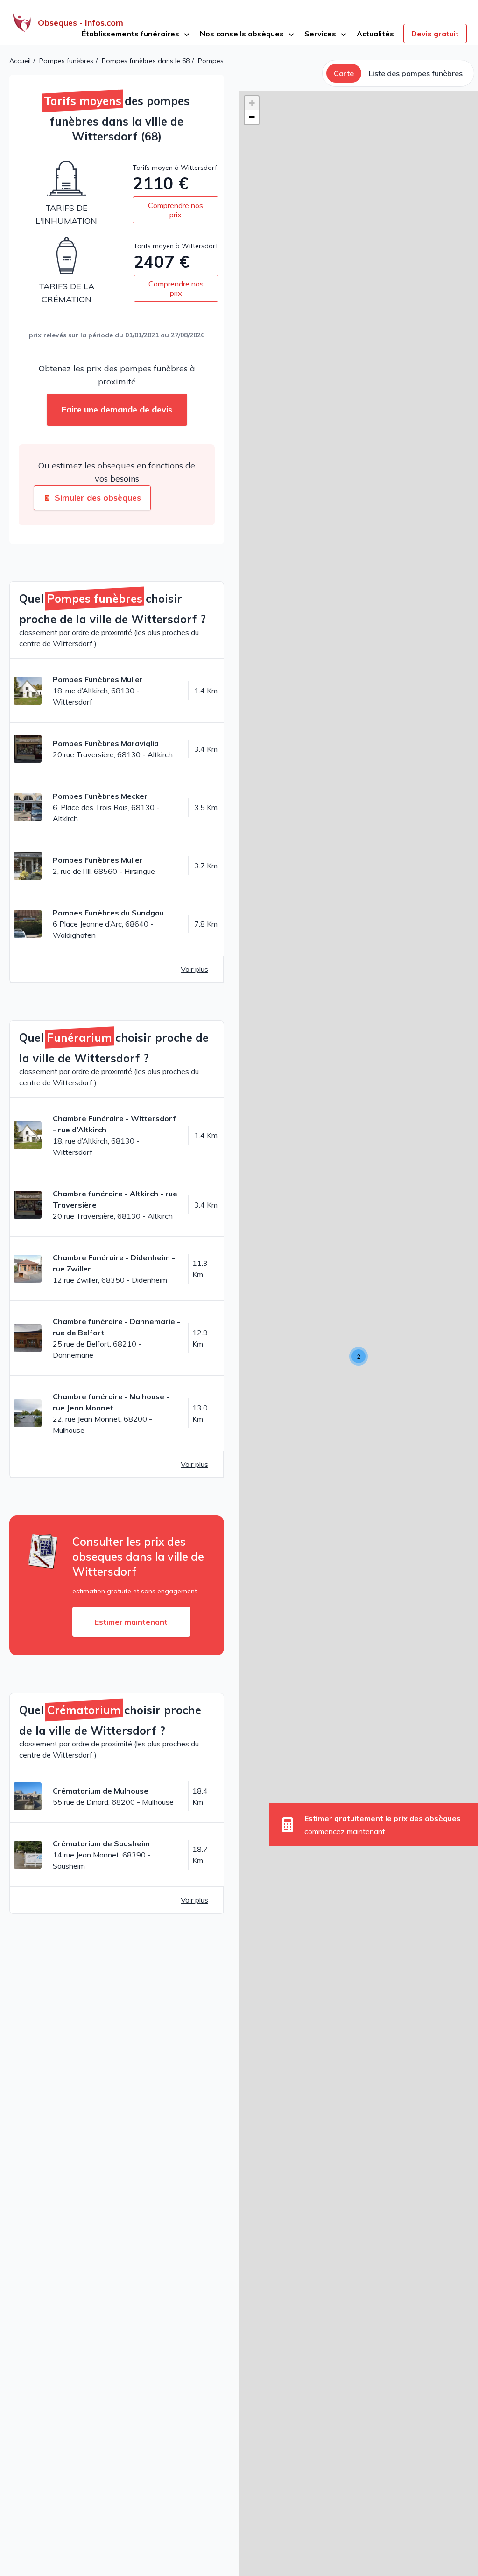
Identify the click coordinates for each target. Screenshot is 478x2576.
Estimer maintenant (131, 1622)
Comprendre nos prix (176, 210)
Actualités (375, 34)
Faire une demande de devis (117, 409)
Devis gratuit (435, 34)
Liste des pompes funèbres (416, 73)
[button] (358, 1356)
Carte (344, 73)
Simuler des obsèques (98, 498)
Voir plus (194, 969)
